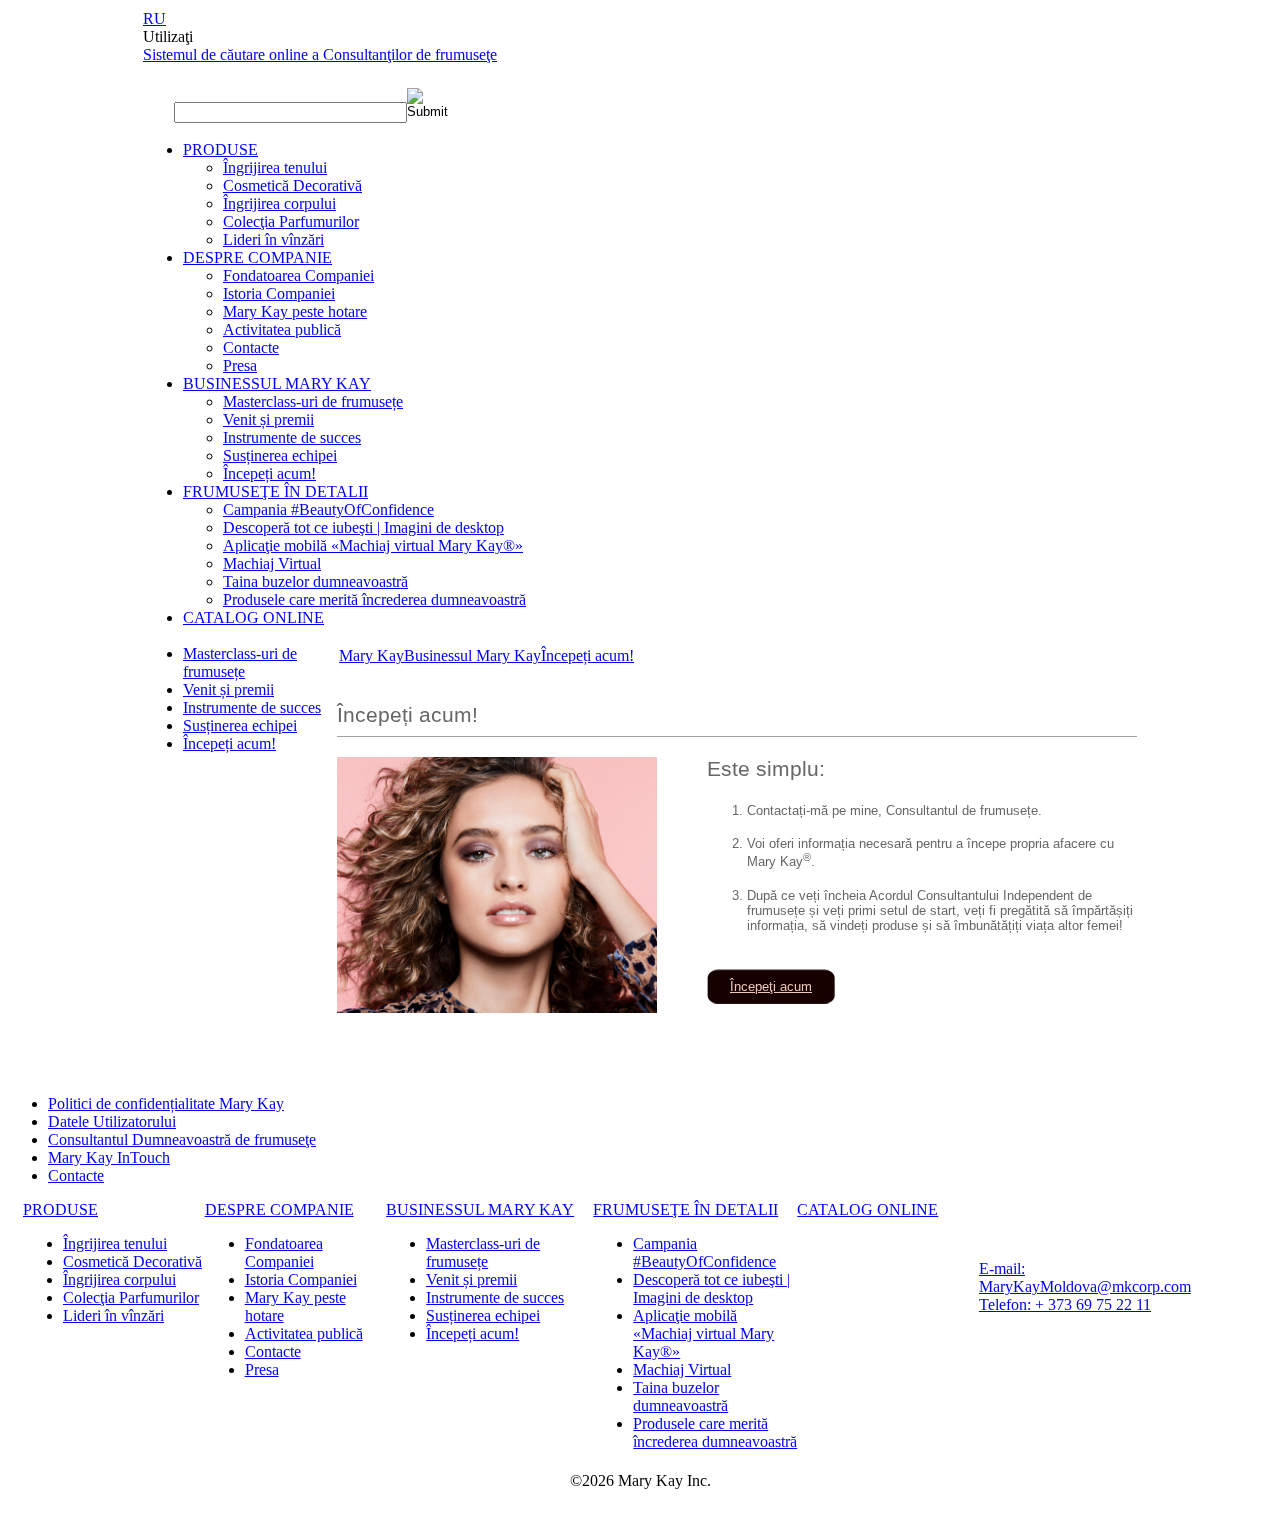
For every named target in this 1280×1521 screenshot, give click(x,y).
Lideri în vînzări (273, 239)
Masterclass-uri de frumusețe (313, 401)
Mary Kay (371, 655)
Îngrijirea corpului (279, 203)
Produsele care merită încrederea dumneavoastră (374, 599)
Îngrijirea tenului (275, 167)
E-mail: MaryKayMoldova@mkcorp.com (1085, 1277)
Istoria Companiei (279, 293)
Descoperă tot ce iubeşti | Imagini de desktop (363, 527)
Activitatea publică (282, 329)
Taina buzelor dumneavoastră (315, 581)
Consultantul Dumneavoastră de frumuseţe (182, 1139)
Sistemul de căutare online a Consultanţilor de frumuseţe (320, 54)
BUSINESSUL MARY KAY (277, 383)
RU (154, 18)
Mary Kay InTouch (109, 1157)
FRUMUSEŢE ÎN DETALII (275, 491)
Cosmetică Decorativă (292, 185)
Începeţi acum (771, 986)
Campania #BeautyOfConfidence (328, 509)
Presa (240, 365)
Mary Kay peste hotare (295, 311)
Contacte (251, 347)
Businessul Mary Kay (472, 655)
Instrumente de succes (292, 437)
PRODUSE (220, 149)
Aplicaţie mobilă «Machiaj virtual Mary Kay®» (373, 545)
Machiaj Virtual (272, 563)
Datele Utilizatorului (112, 1121)
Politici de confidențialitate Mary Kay (166, 1103)
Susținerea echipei (280, 455)
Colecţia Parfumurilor (291, 221)
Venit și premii (268, 419)
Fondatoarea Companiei (298, 275)
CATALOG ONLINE (253, 617)
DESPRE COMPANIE (257, 257)
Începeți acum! (269, 473)
